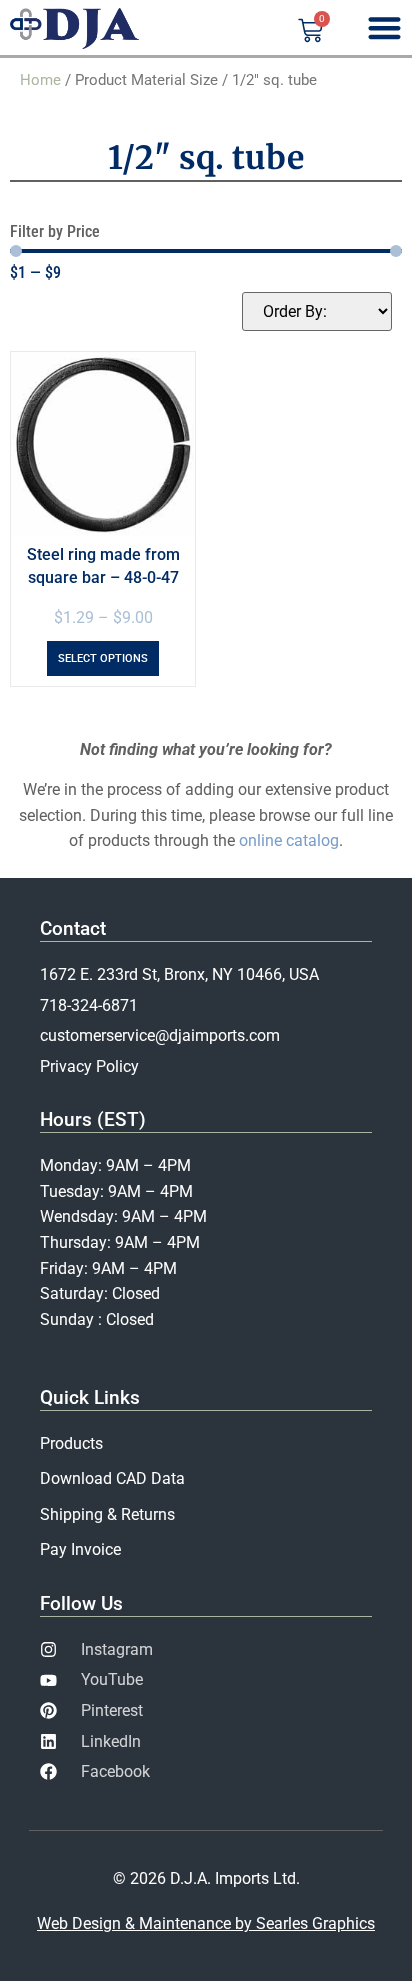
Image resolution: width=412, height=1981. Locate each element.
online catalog (289, 840)
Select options (103, 658)
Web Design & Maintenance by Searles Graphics (206, 1923)
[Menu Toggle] (384, 27)
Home (40, 80)
